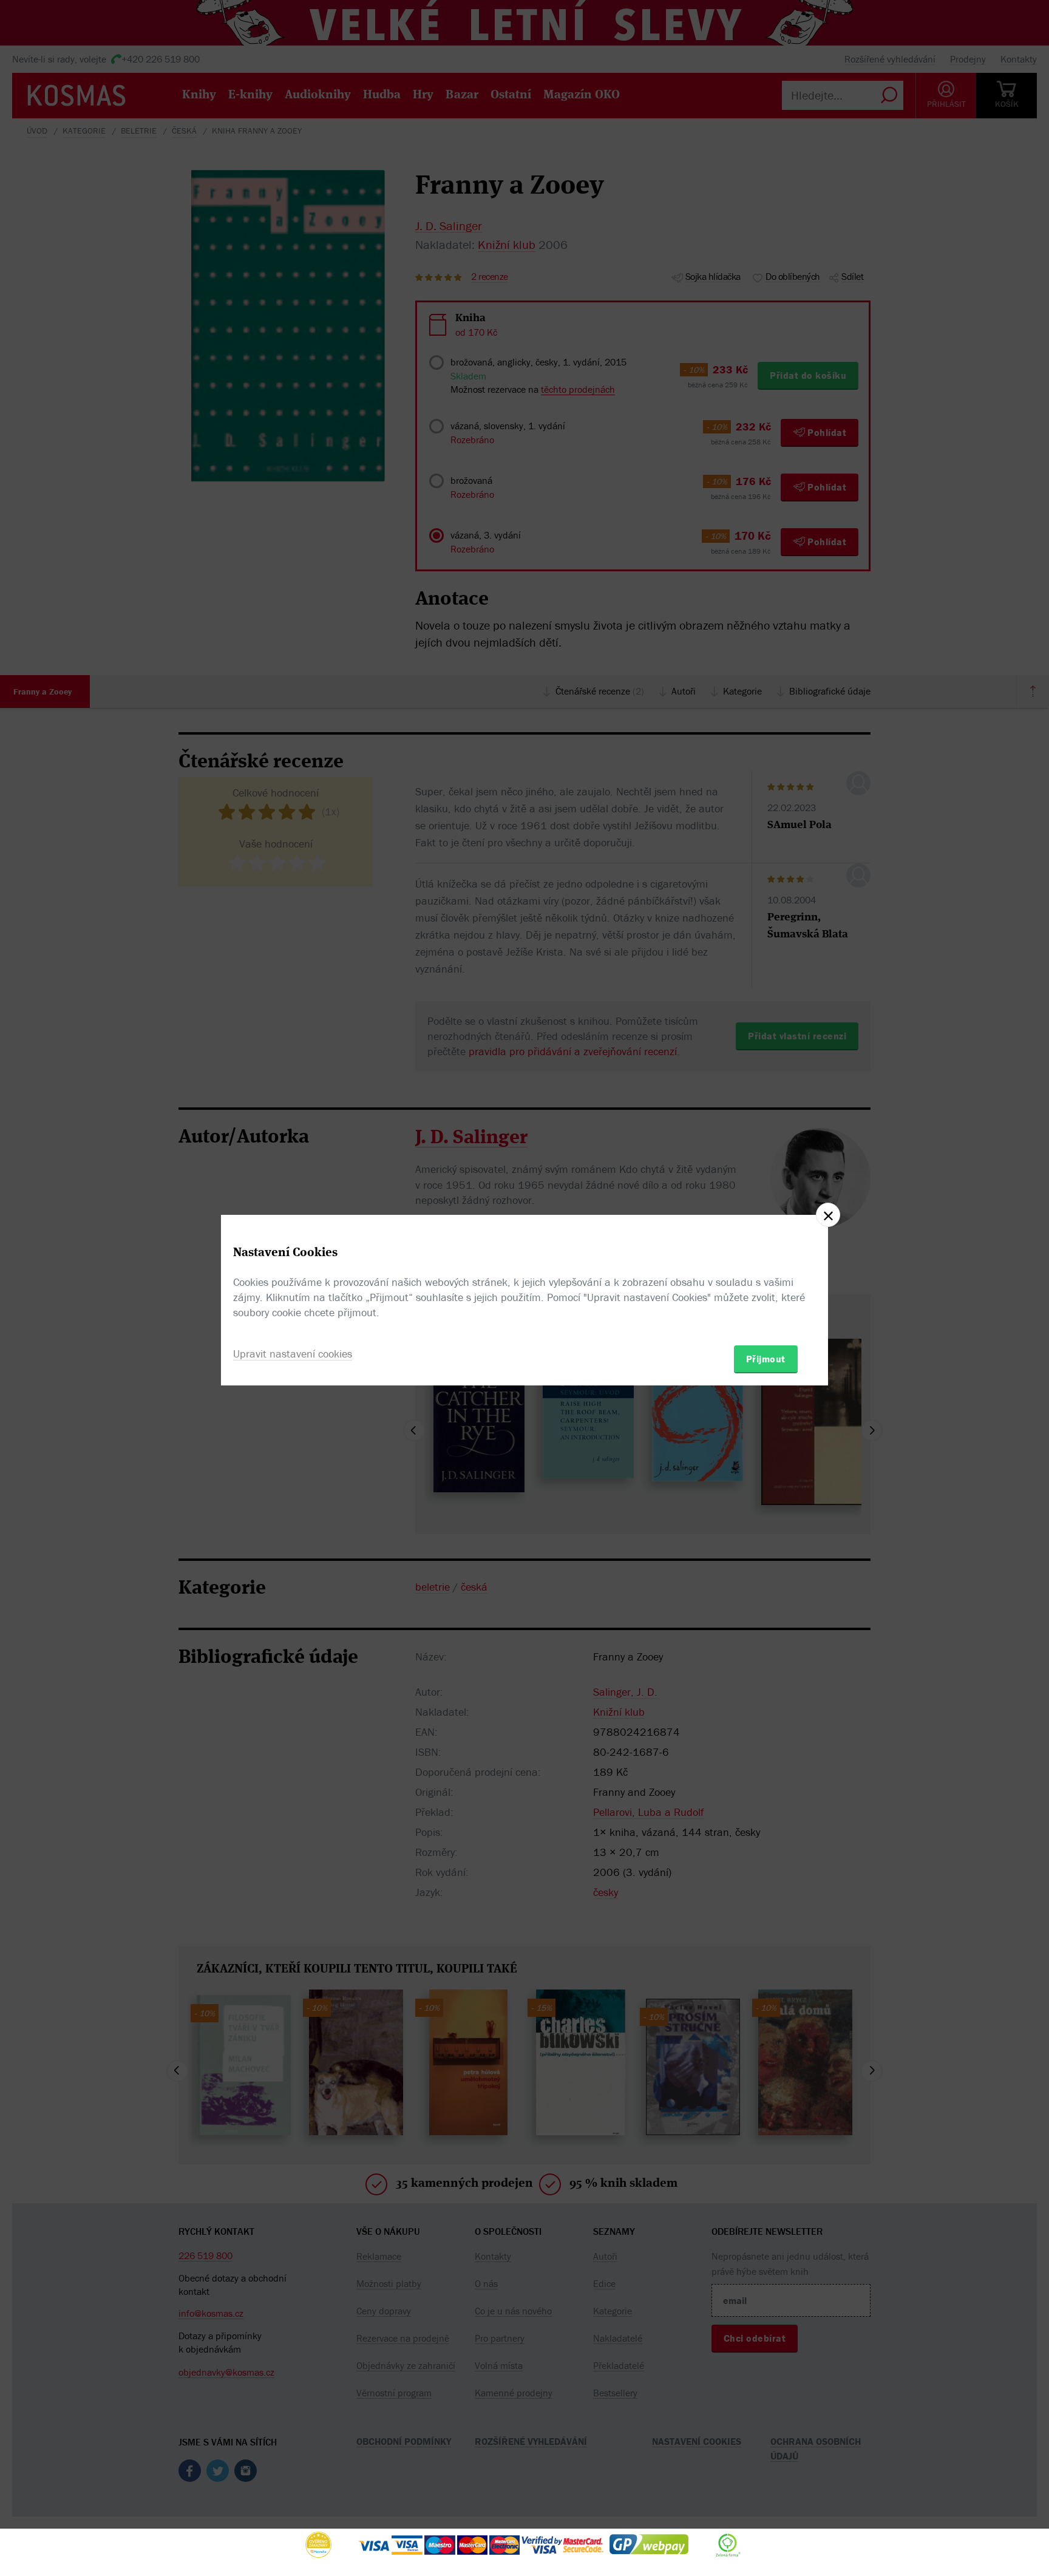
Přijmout (766, 1359)
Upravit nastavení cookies (293, 1354)
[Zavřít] (828, 1215)
